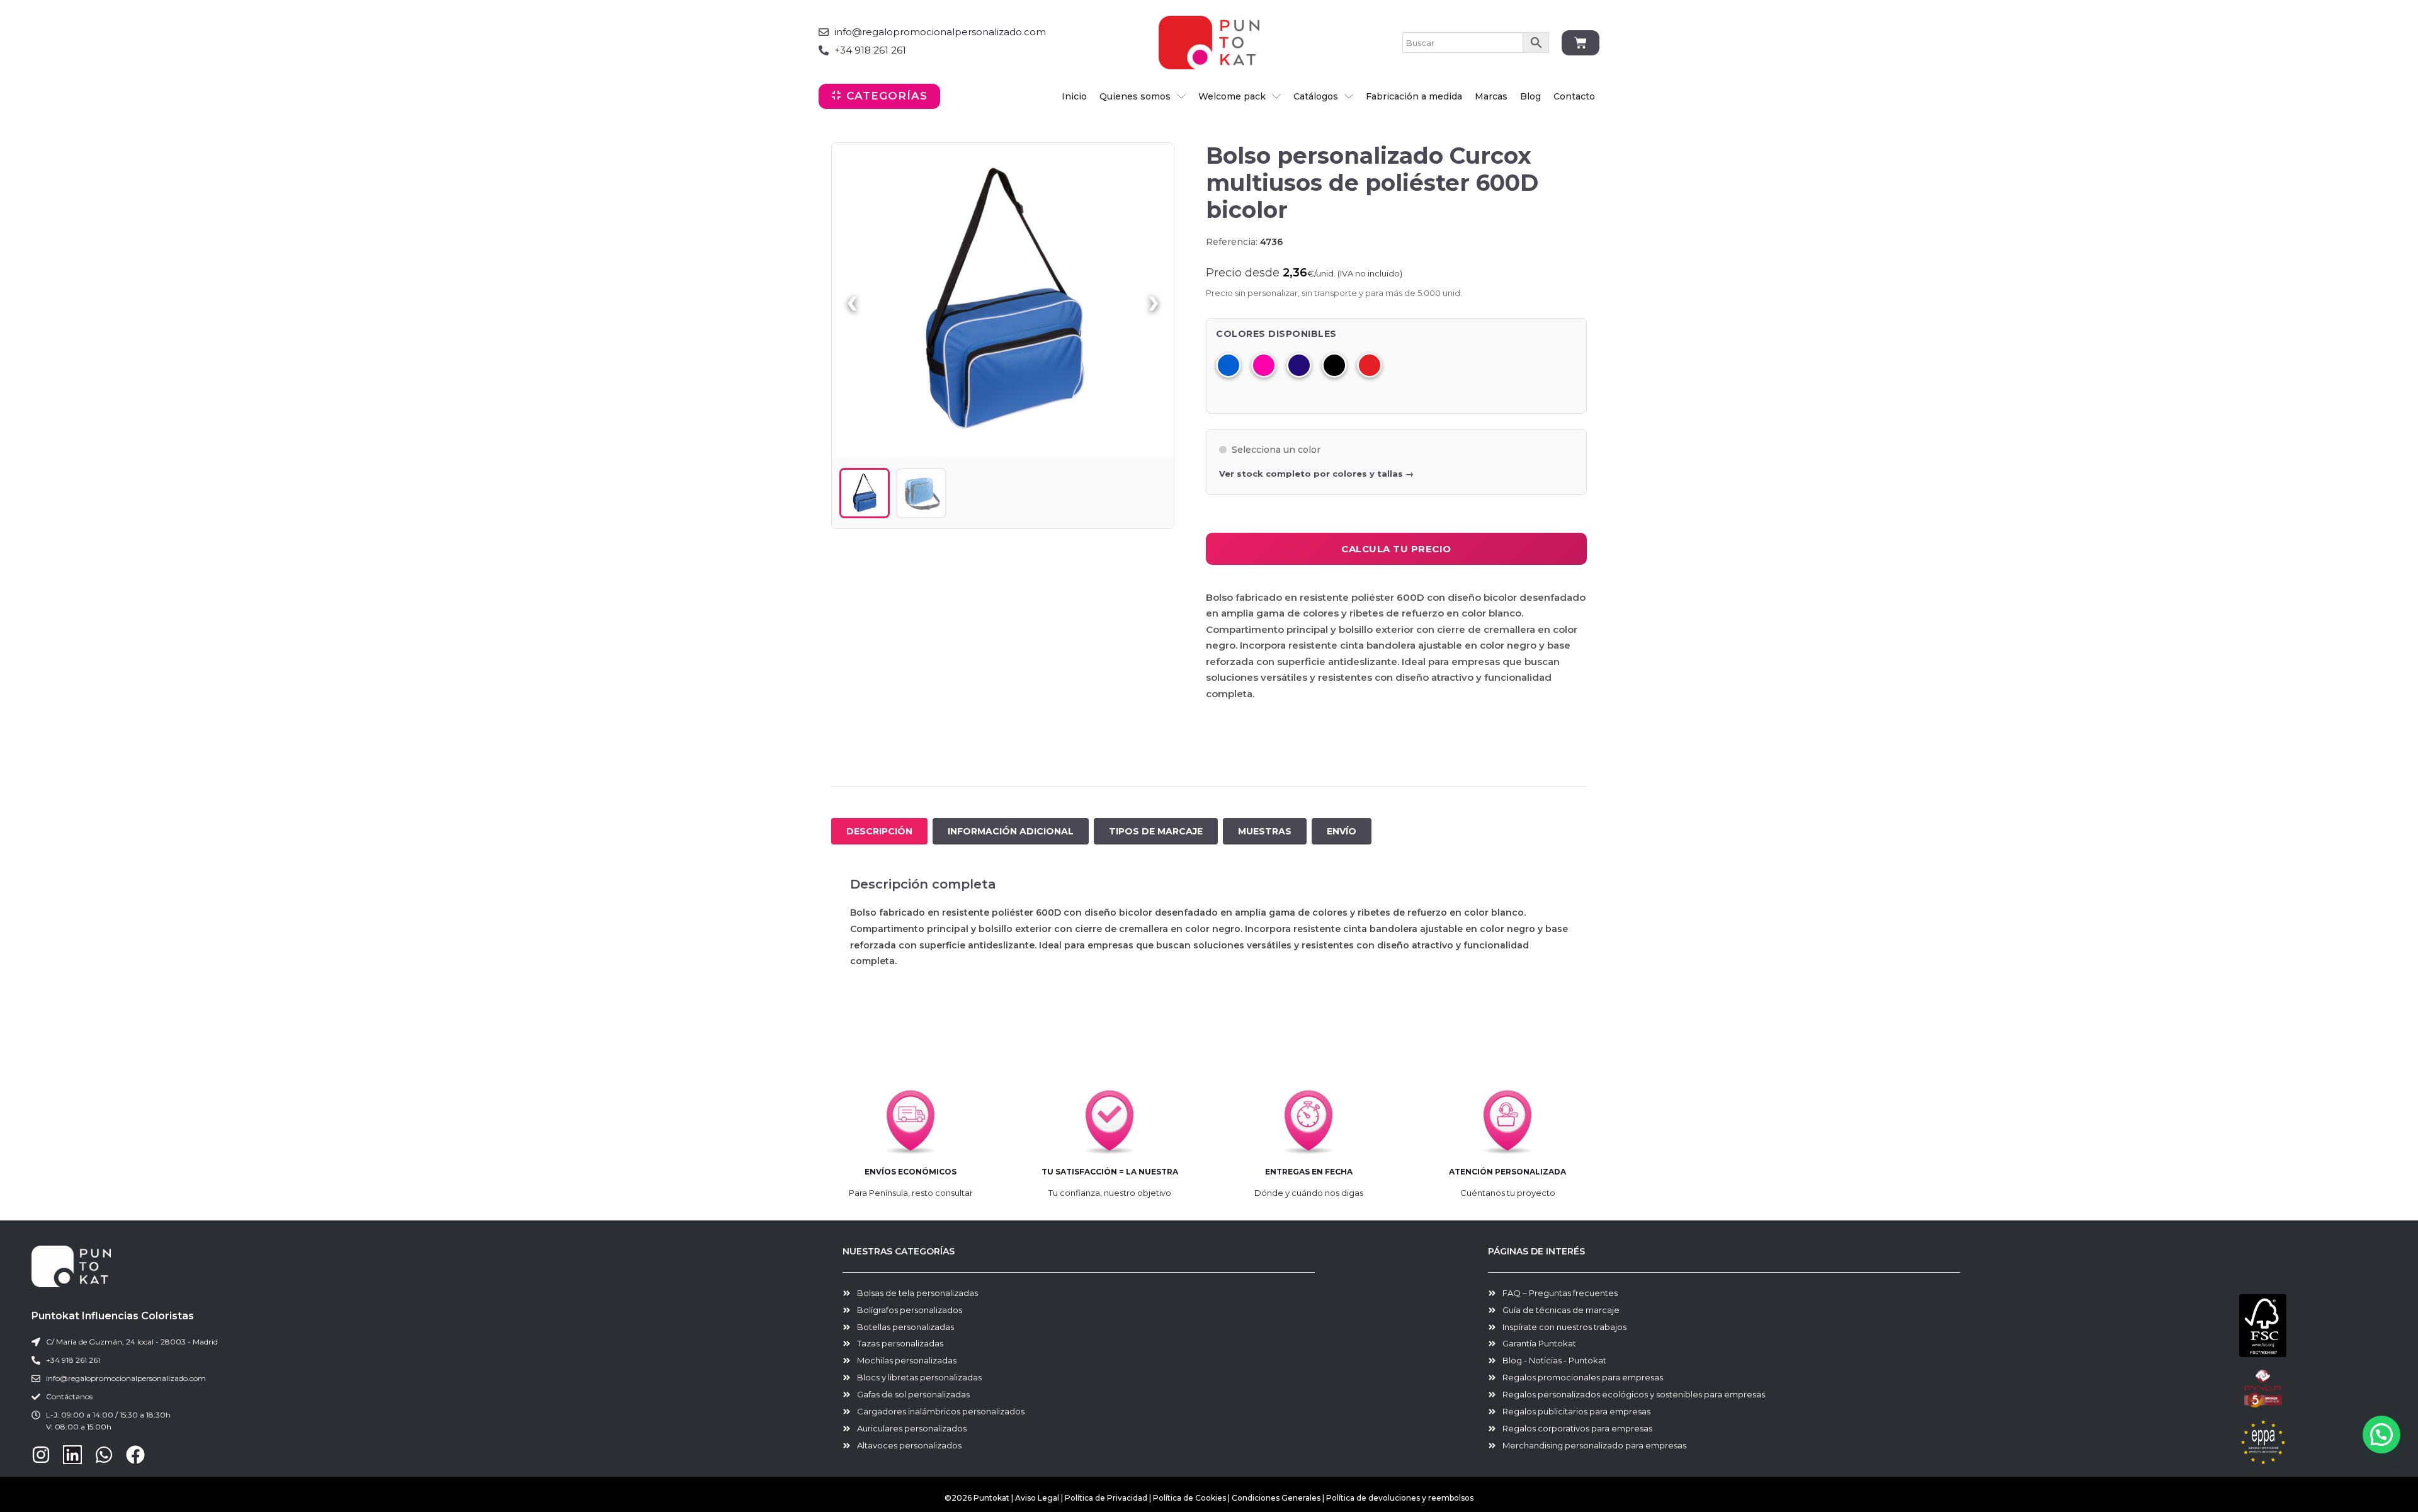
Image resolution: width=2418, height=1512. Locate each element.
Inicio (1074, 96)
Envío (1342, 831)
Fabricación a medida (1414, 96)
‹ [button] (852, 300)
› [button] (1154, 300)
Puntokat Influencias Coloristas (113, 1316)
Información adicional (1011, 831)
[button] (2381, 1435)
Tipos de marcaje (1156, 831)
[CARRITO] (1581, 43)
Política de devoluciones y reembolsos (1400, 1498)
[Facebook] (135, 1455)
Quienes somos (1135, 96)
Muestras (1265, 831)
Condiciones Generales (1277, 1498)
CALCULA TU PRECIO (1396, 549)
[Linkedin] (72, 1455)
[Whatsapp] (104, 1455)
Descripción (879, 831)
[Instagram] (41, 1455)
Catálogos (1316, 96)
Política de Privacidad (1106, 1498)
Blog (1530, 96)
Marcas (1491, 96)
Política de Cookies (1189, 1498)
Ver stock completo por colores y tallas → (1316, 474)
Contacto (1574, 96)
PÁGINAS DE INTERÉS (1536, 1251)
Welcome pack (1232, 96)
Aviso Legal (1037, 1498)
